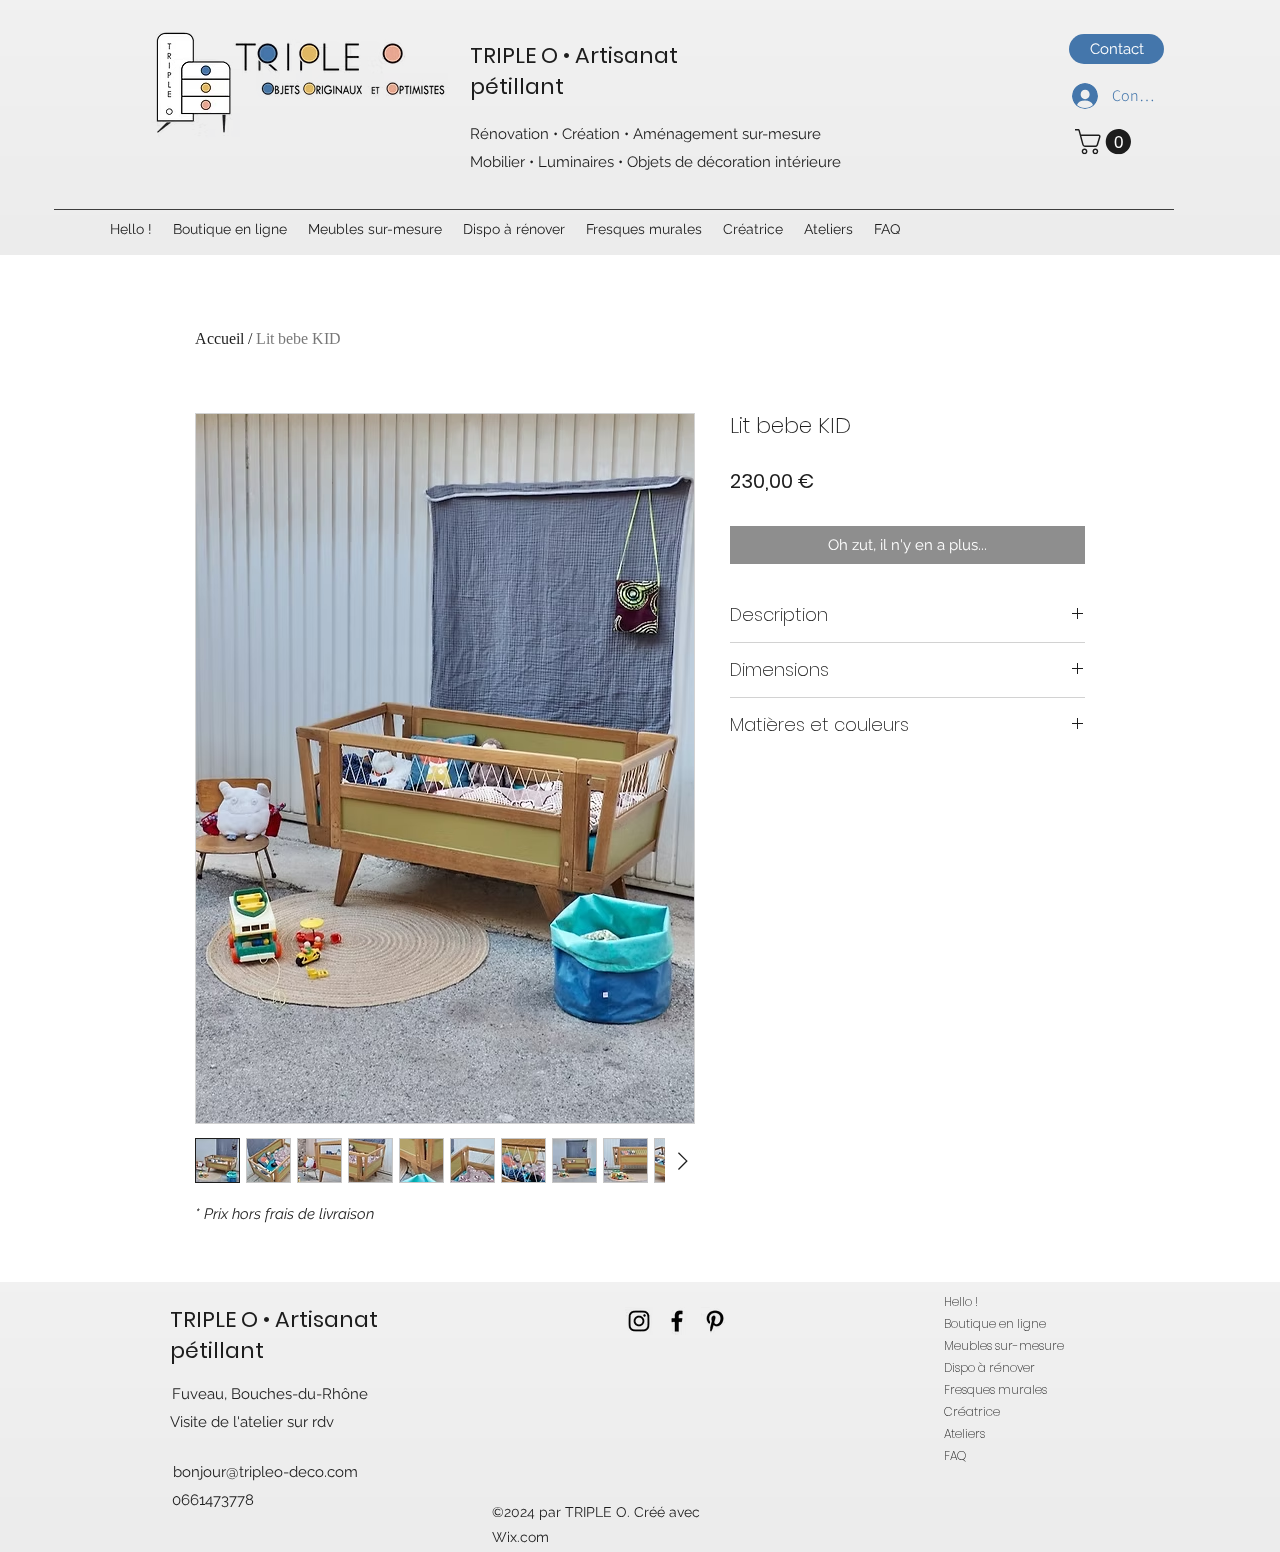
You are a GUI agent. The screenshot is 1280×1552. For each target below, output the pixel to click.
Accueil (219, 338)
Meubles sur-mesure (1004, 1345)
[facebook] (677, 1321)
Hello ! (961, 1301)
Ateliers (964, 1433)
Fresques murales (995, 1389)
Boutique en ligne (995, 1323)
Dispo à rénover (989, 1367)
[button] (1106, 141)
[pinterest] (715, 1321)
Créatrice (972, 1411)
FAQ (955, 1455)
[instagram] (639, 1321)
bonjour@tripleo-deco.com (265, 1472)
